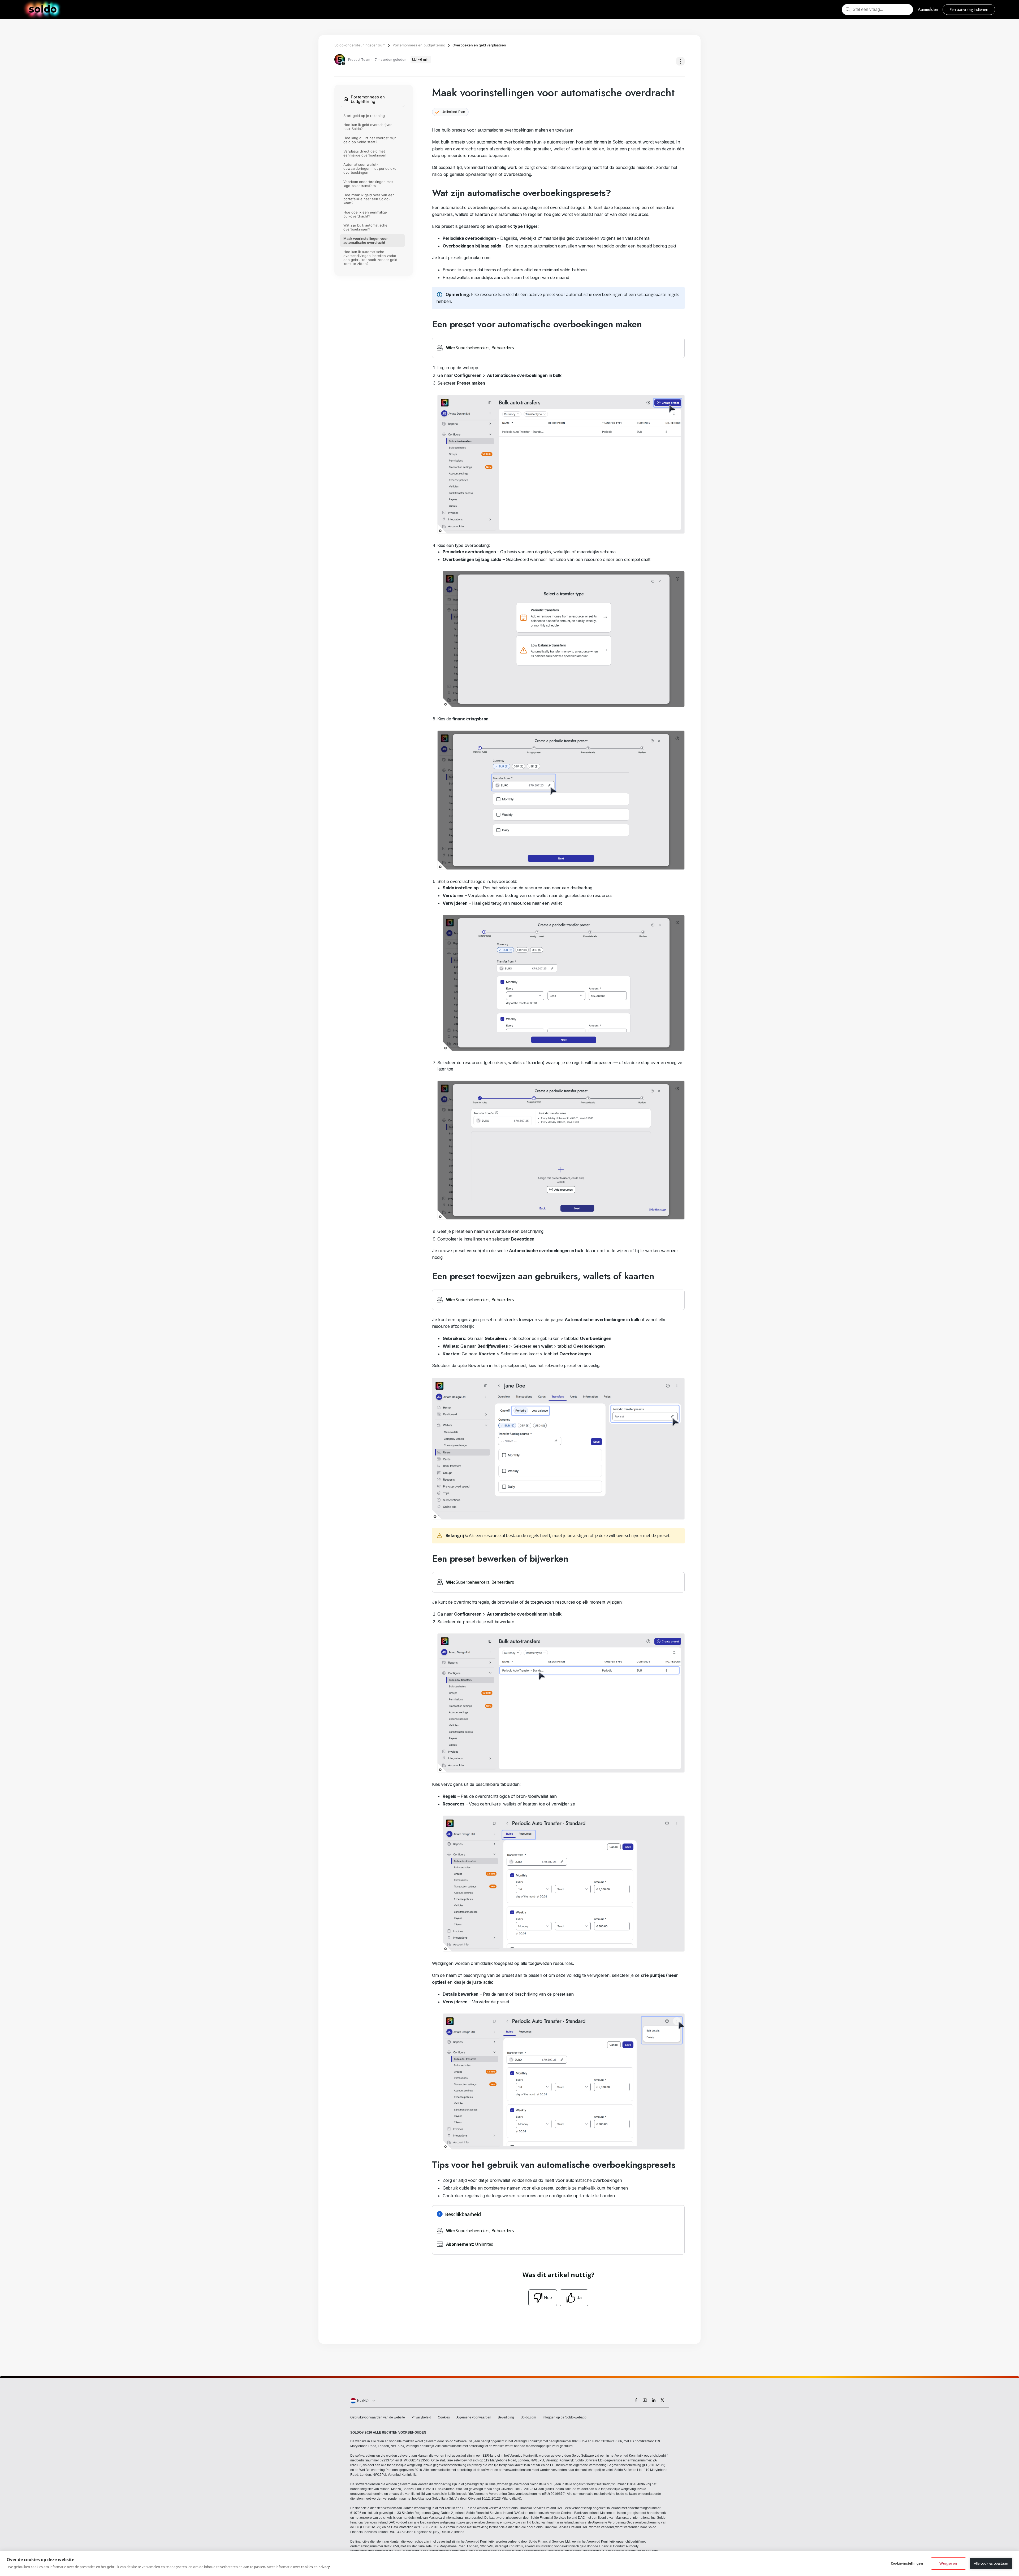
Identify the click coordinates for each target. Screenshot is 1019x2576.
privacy (324, 2567)
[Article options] (680, 61)
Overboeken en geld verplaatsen (479, 45)
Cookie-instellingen (907, 2563)
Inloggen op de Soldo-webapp (565, 2417)
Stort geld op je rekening (364, 116)
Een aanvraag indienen (969, 9)
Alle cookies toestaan (991, 2563)
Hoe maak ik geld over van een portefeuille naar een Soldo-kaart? (369, 199)
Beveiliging (506, 2417)
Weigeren (948, 2563)
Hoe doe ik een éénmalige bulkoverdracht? (365, 214)
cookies (307, 2567)
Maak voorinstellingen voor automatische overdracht (366, 241)
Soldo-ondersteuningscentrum (360, 45)
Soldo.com (528, 2417)
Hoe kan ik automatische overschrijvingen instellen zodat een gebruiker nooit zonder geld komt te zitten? (370, 258)
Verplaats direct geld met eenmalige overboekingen (365, 153)
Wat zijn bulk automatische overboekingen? (365, 227)
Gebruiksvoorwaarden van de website (378, 2417)
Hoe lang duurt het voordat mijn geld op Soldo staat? (370, 140)
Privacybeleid (421, 2417)
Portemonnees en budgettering (419, 45)
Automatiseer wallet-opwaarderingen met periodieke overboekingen (370, 168)
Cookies (444, 2417)
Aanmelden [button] (928, 9)
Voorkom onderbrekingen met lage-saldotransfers (368, 184)
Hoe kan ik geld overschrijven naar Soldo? (368, 127)
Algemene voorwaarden (474, 2417)
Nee (548, 2297)
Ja (579, 2297)
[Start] (43, 10)
